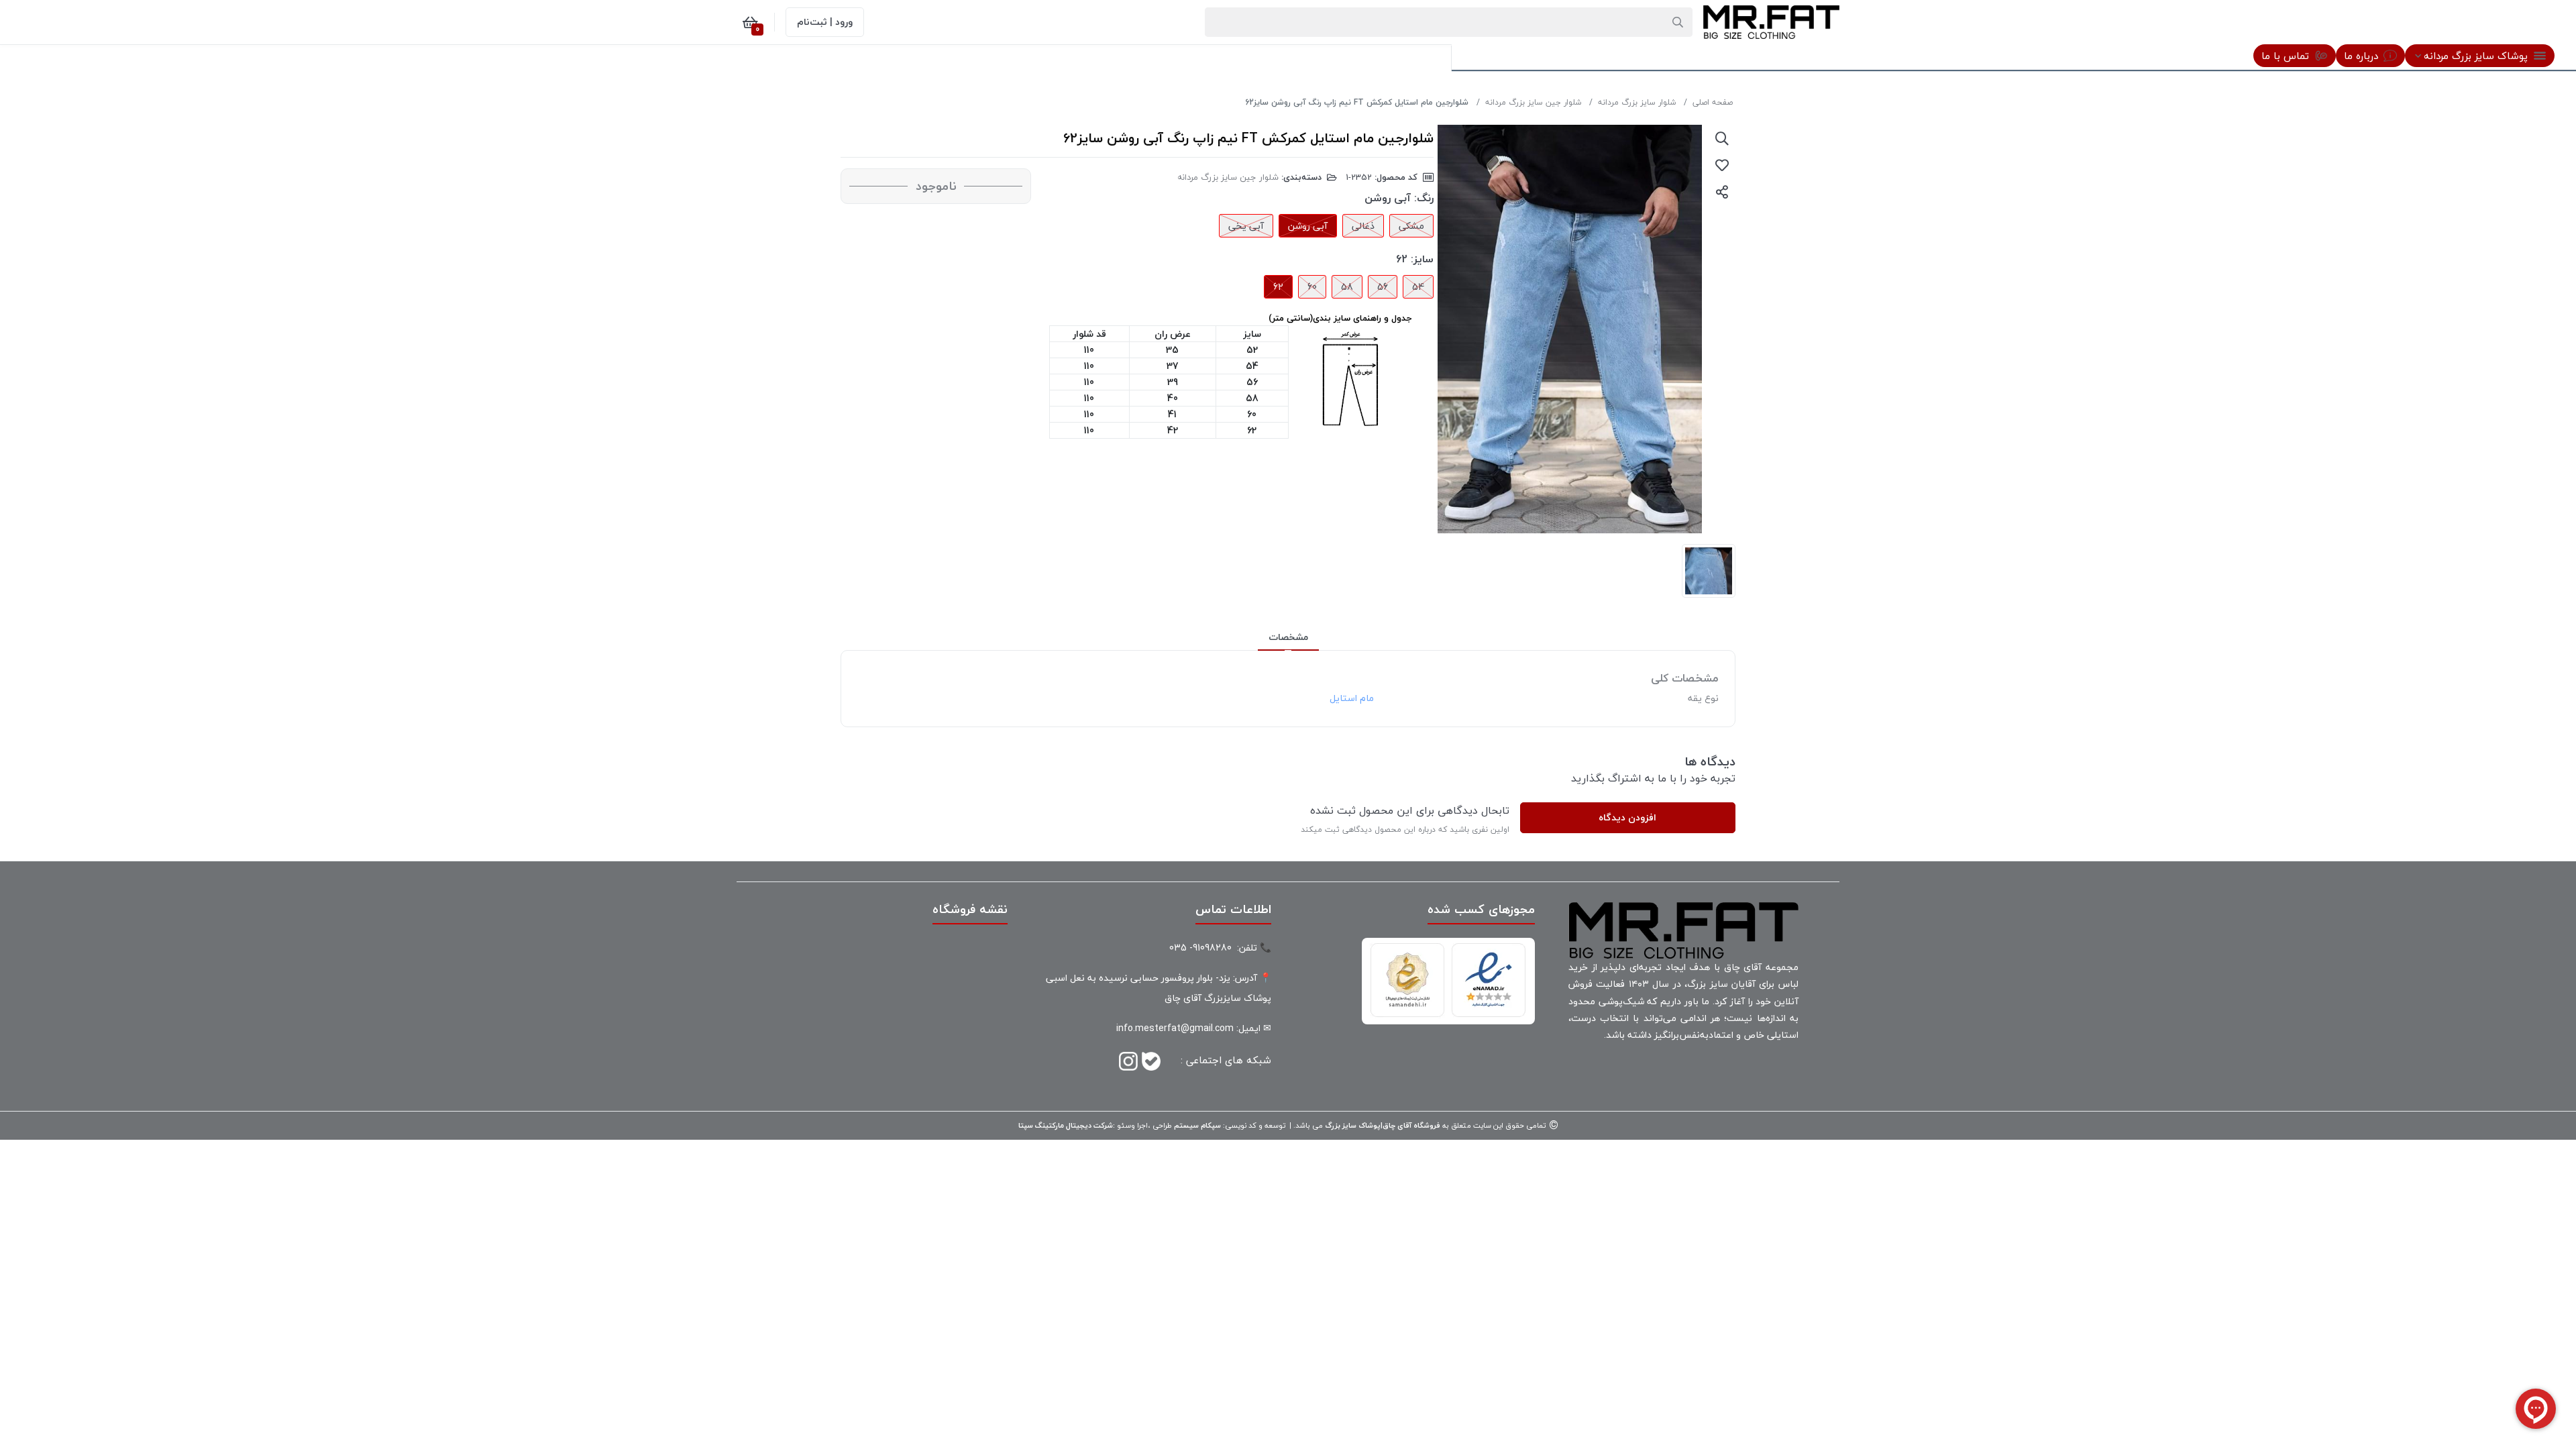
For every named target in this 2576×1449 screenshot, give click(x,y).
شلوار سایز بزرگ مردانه (1637, 102)
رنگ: (1424, 198)
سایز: (1422, 259)
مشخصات (1288, 637)
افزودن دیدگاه (1627, 817)
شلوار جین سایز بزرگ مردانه (1533, 102)
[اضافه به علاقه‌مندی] (1722, 165)
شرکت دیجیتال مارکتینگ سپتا (1066, 1125)
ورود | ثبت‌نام (825, 22)
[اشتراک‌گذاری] (1722, 192)
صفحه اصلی (1713, 102)
